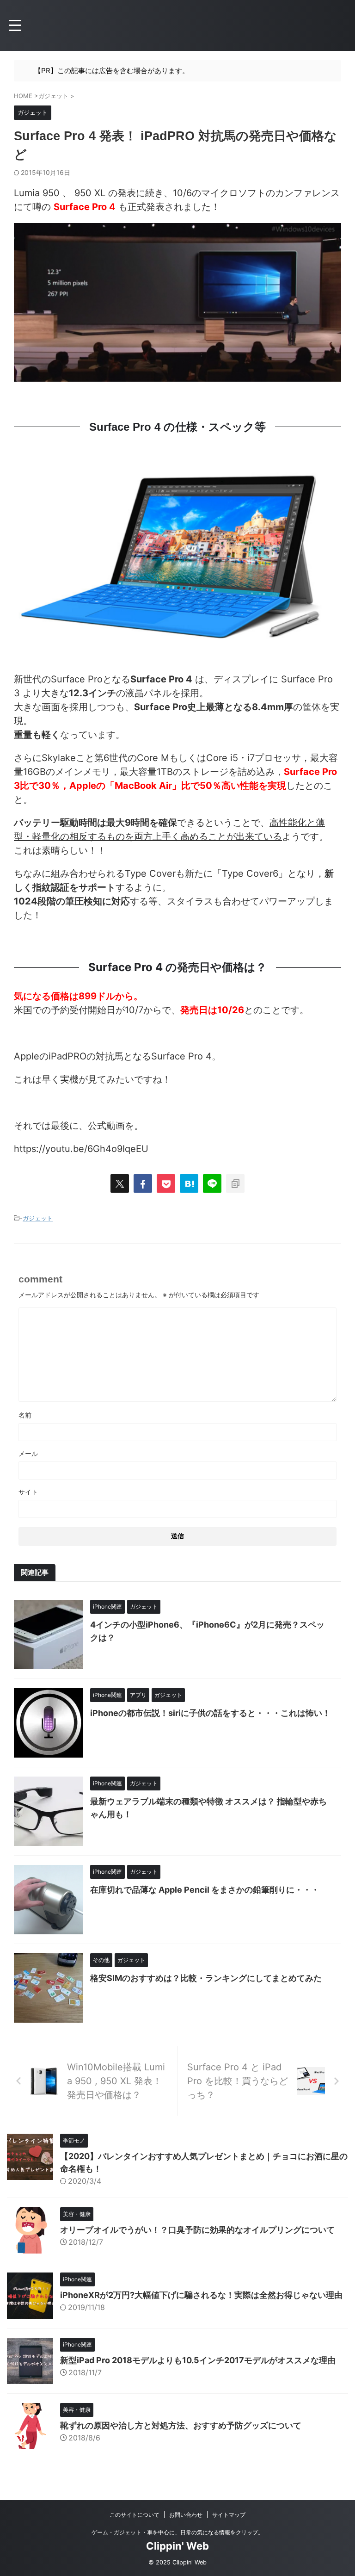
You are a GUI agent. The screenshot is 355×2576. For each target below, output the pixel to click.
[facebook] (143, 1183)
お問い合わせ (186, 2515)
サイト (28, 1492)
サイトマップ (229, 2515)
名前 (25, 1415)
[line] (212, 1183)
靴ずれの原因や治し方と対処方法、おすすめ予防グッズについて (181, 2425)
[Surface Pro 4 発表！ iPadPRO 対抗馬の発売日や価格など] (189, 1183)
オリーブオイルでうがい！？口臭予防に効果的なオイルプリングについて (197, 2230)
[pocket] (166, 1183)
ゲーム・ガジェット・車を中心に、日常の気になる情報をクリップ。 (177, 2532)
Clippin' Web (177, 2546)
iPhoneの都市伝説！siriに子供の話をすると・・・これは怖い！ (210, 1713)
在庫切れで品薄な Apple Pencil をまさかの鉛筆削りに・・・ (205, 1890)
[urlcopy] (235, 1183)
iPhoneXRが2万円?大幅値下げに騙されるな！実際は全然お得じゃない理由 (201, 2295)
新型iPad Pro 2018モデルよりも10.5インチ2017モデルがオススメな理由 (198, 2360)
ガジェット (38, 1218)
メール (28, 1453)
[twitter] (120, 1183)
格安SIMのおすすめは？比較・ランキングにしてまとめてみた (206, 1978)
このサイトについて (135, 2515)
